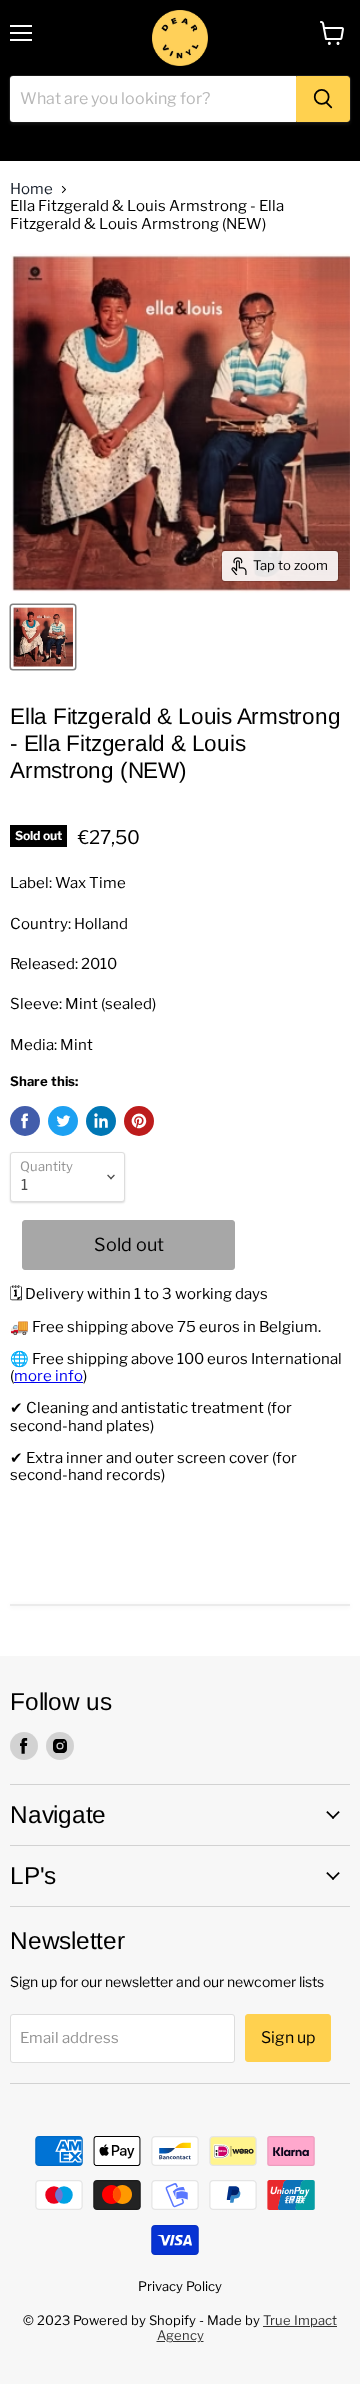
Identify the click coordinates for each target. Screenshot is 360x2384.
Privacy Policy (180, 2286)
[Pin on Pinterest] (139, 1121)
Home (31, 189)
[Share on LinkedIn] (101, 1121)
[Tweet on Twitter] (63, 1121)
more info (48, 1376)
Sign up (288, 2037)
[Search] (323, 99)
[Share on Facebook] (25, 1121)
